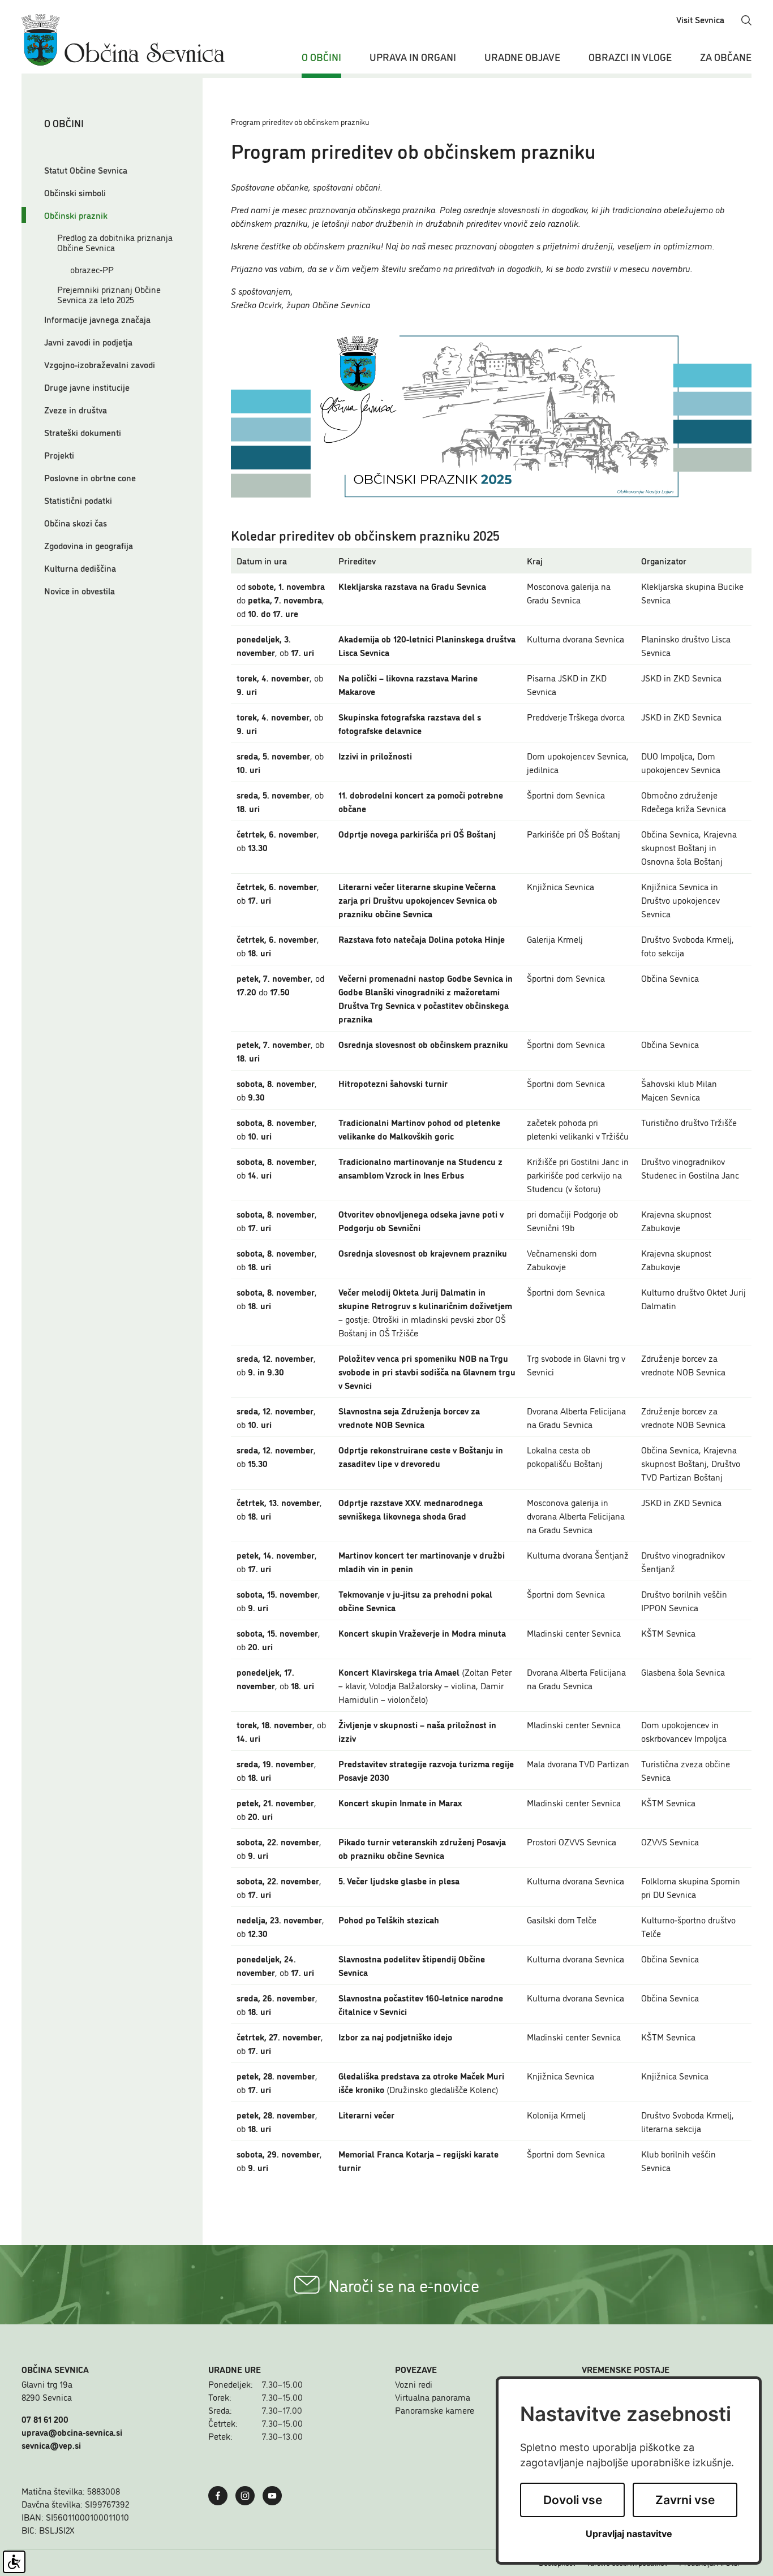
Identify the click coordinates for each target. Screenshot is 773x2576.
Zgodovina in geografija (89, 545)
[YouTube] (275, 2494)
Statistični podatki (78, 500)
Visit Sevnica (700, 19)
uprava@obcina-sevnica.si (72, 2432)
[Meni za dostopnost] (14, 2562)
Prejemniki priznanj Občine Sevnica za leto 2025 (109, 294)
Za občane (726, 57)
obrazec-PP (92, 269)
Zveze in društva (76, 409)
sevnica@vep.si (51, 2445)
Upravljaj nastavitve (629, 2534)
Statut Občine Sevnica (86, 170)
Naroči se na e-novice (404, 2285)
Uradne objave (522, 57)
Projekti (59, 455)
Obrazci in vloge (630, 57)
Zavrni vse (685, 2500)
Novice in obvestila (80, 590)
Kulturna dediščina (80, 568)
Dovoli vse (573, 2500)
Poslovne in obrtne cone (90, 477)
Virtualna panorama (433, 2397)
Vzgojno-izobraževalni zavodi (100, 364)
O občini (321, 57)
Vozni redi (414, 2384)
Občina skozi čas (76, 523)
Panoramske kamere (435, 2410)
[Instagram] (248, 2494)
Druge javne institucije (87, 387)
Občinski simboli (75, 192)
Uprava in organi (413, 57)
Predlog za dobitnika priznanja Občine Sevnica (115, 242)
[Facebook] (221, 2494)
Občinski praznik (76, 215)
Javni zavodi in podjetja (88, 342)
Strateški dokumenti (83, 432)
